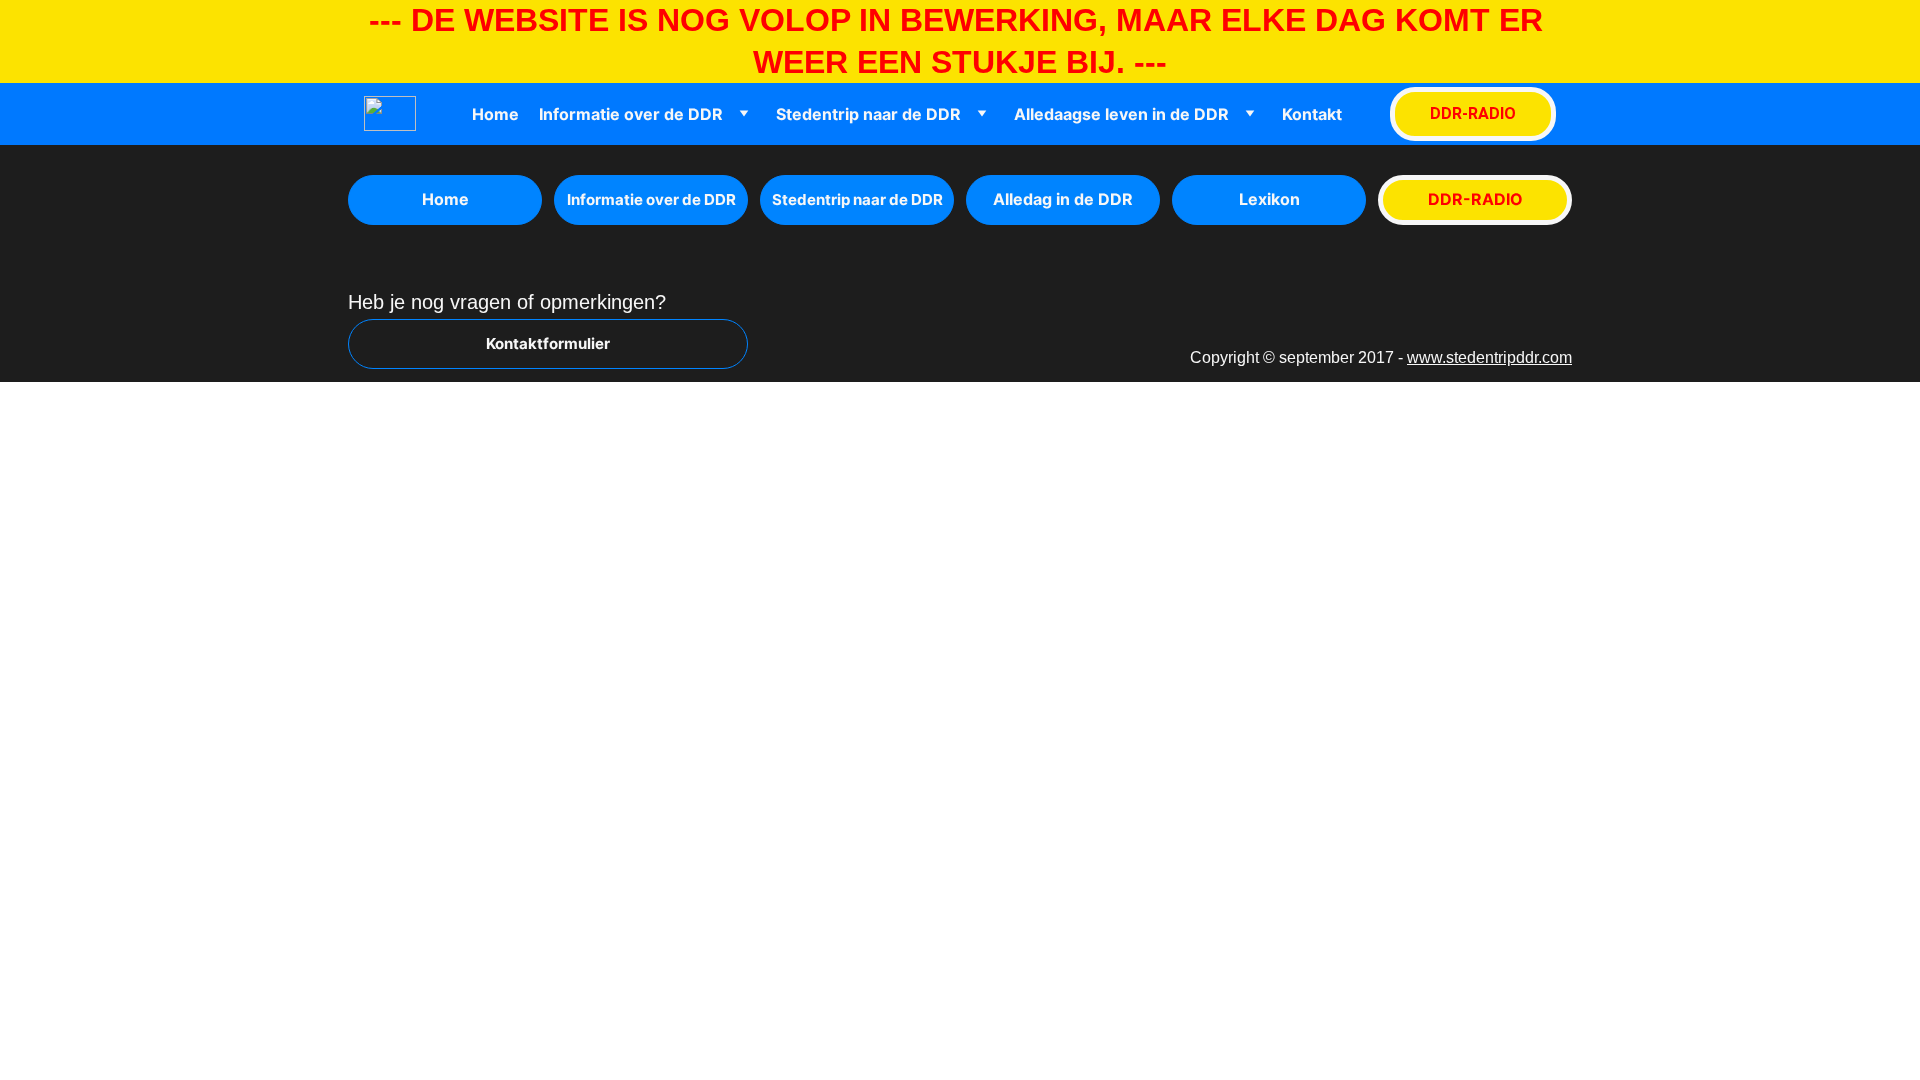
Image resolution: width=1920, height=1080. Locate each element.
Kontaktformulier (548, 343)
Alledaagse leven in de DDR (1121, 114)
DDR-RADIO (1473, 113)
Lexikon (1269, 199)
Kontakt (1312, 114)
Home (495, 114)
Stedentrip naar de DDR (868, 114)
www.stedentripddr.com (1489, 357)
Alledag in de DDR (1063, 199)
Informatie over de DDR (631, 114)
